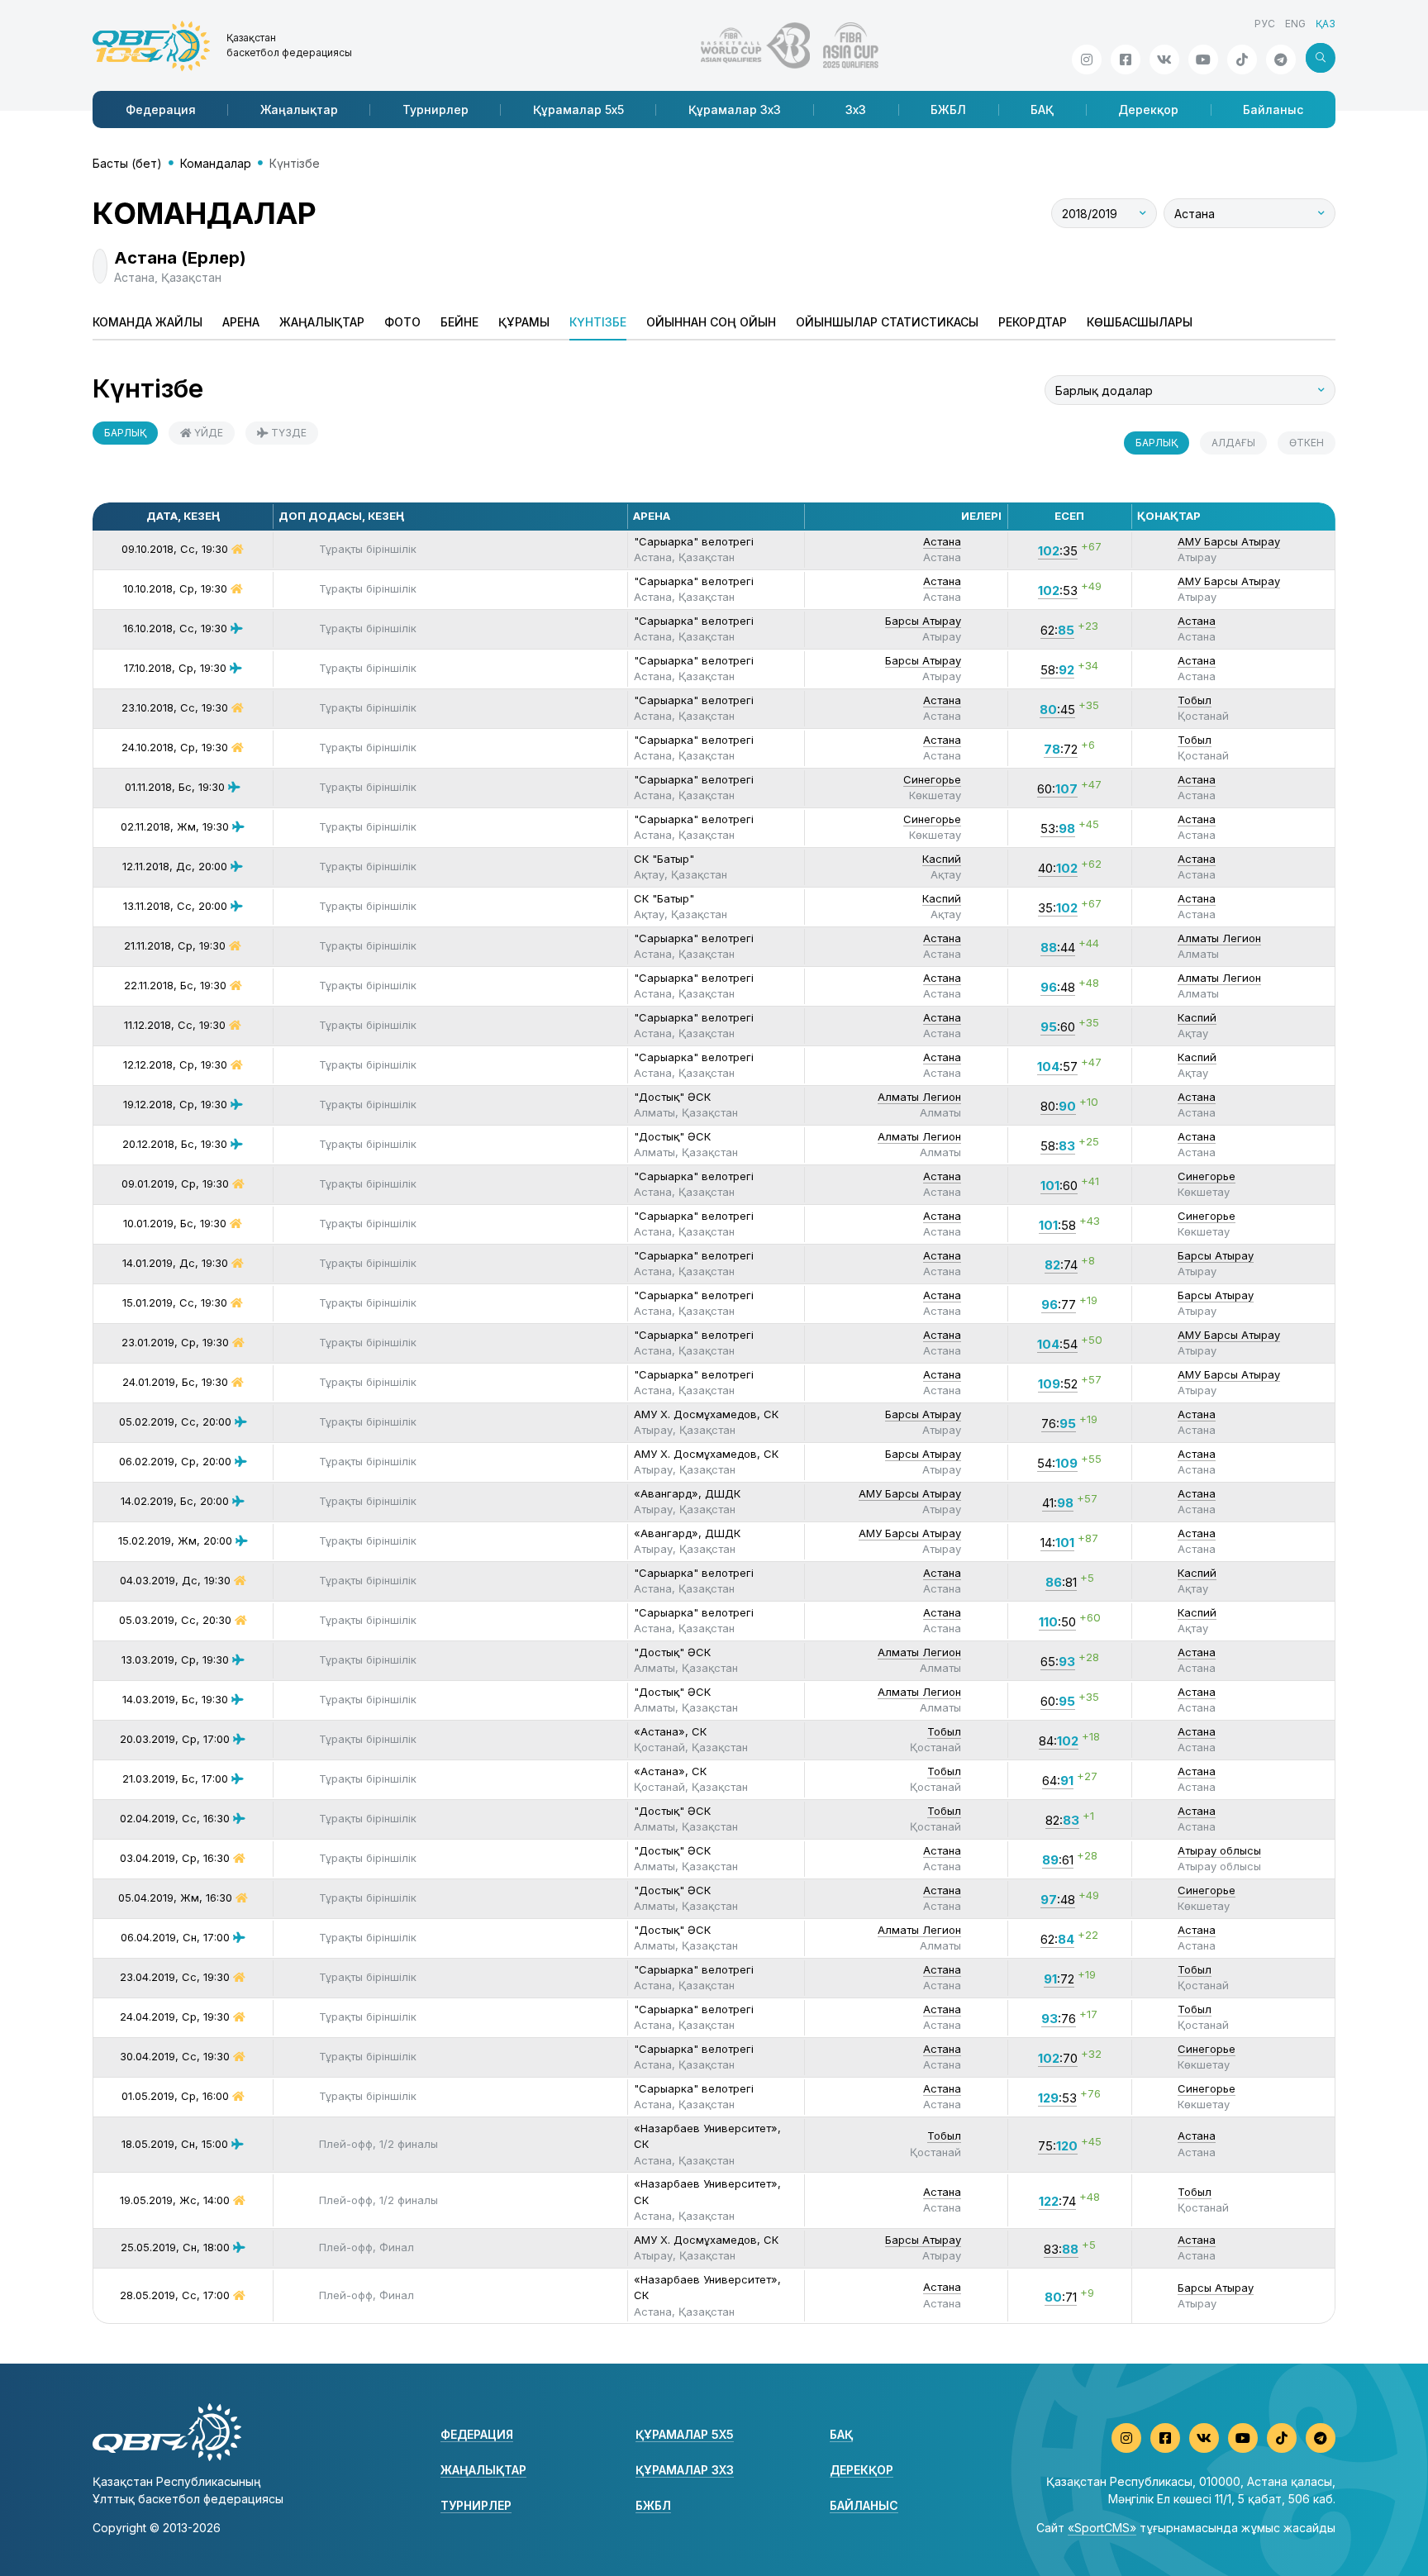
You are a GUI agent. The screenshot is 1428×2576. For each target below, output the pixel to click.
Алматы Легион (1219, 938)
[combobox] (1104, 213)
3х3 (856, 110)
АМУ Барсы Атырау (1229, 541)
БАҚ (1042, 110)
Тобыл (1195, 700)
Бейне (459, 322)
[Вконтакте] (1164, 60)
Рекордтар (1033, 322)
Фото (402, 322)
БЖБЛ (948, 110)
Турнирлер (436, 110)
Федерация (161, 110)
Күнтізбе (598, 322)
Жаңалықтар (299, 110)
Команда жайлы (148, 322)
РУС (1265, 24)
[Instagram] (1087, 60)
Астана (942, 541)
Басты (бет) (127, 163)
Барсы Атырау (923, 621)
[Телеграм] (1281, 60)
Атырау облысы (1219, 1850)
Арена (241, 322)
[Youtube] (1203, 60)
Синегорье (932, 779)
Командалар (216, 163)
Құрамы (524, 322)
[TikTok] (1242, 60)
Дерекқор (1148, 110)
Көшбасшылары (1140, 322)
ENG (1295, 24)
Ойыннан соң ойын (711, 322)
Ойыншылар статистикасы (887, 322)
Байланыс (1273, 110)
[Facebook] (1126, 60)
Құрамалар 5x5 (578, 110)
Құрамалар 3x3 (735, 110)
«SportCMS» (1102, 2528)
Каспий (942, 859)
